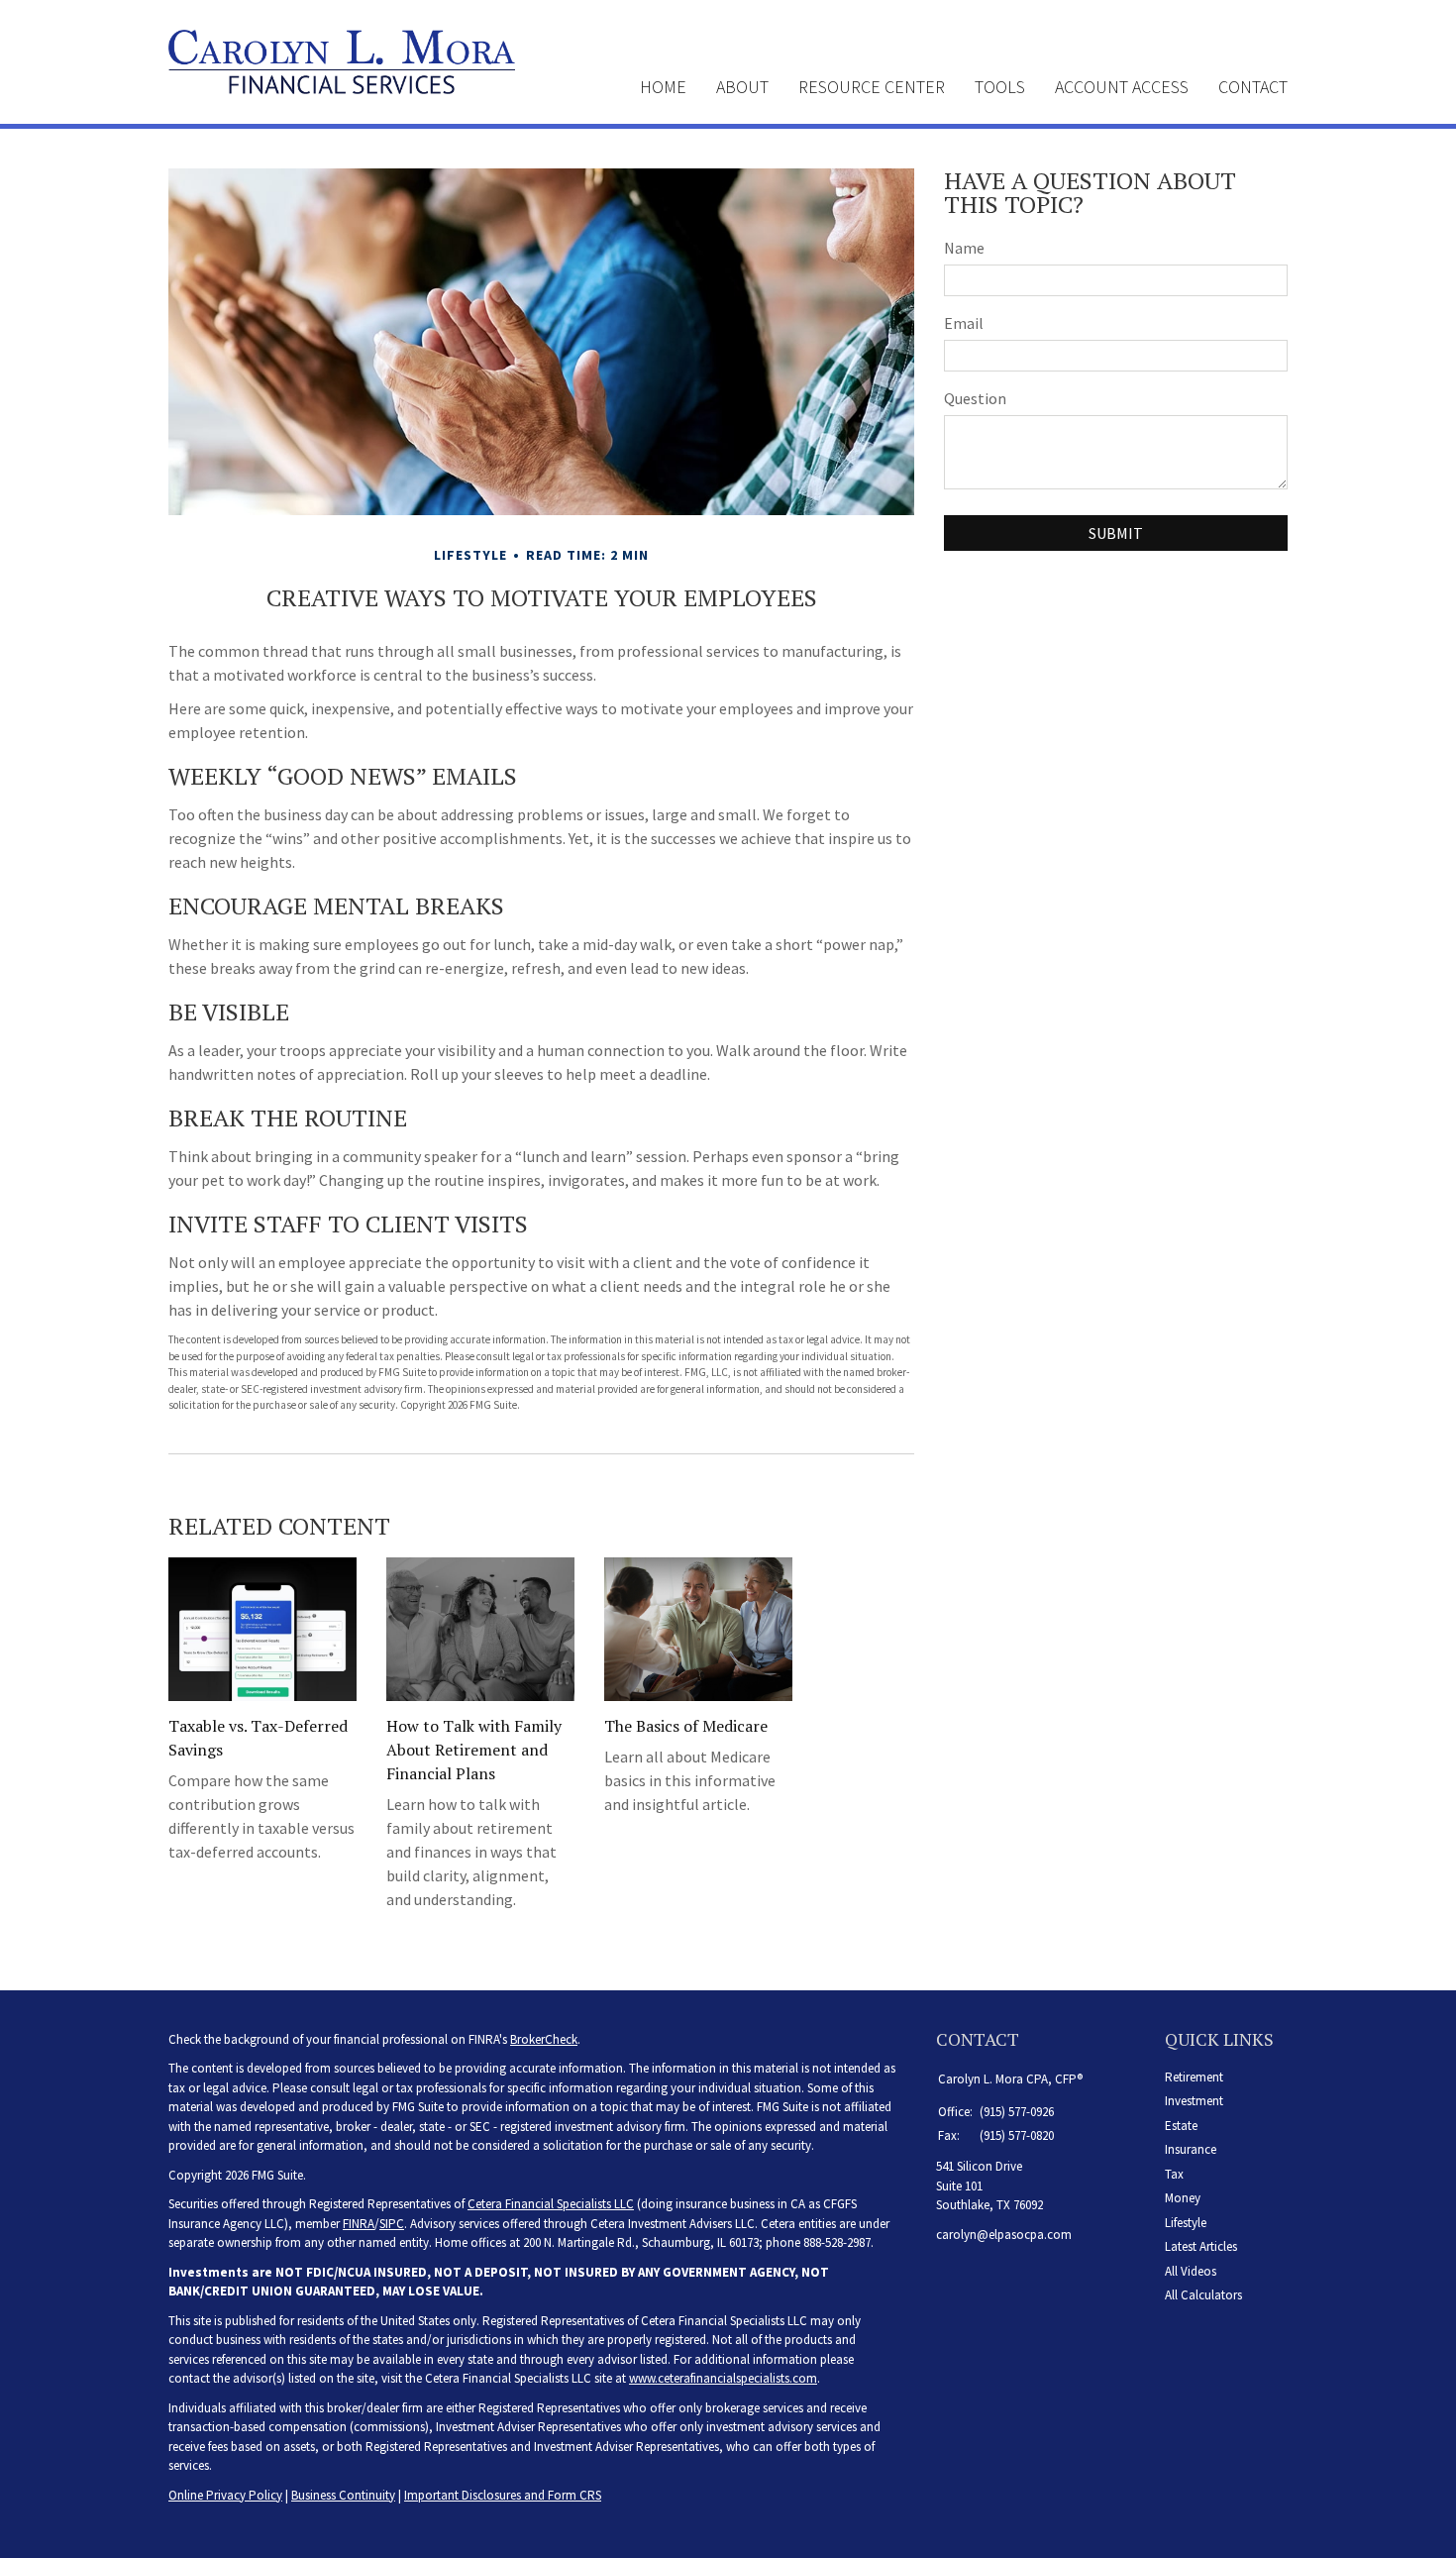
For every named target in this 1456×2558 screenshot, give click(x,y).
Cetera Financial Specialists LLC (551, 2204)
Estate (1181, 2126)
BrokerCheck (544, 2039)
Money (1183, 2198)
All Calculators (1203, 2295)
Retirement (1194, 2077)
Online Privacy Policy (225, 2495)
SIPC (392, 2224)
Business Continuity (343, 2495)
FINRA (359, 2224)
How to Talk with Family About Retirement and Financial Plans (474, 1750)
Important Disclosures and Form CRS (503, 2495)
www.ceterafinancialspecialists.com (723, 2378)
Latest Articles (1201, 2246)
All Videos (1191, 2271)
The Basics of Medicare (686, 1726)
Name (964, 248)
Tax (1174, 2174)
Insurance (1191, 2149)
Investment (1194, 2101)
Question (975, 398)
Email (964, 323)
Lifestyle (1186, 2223)
